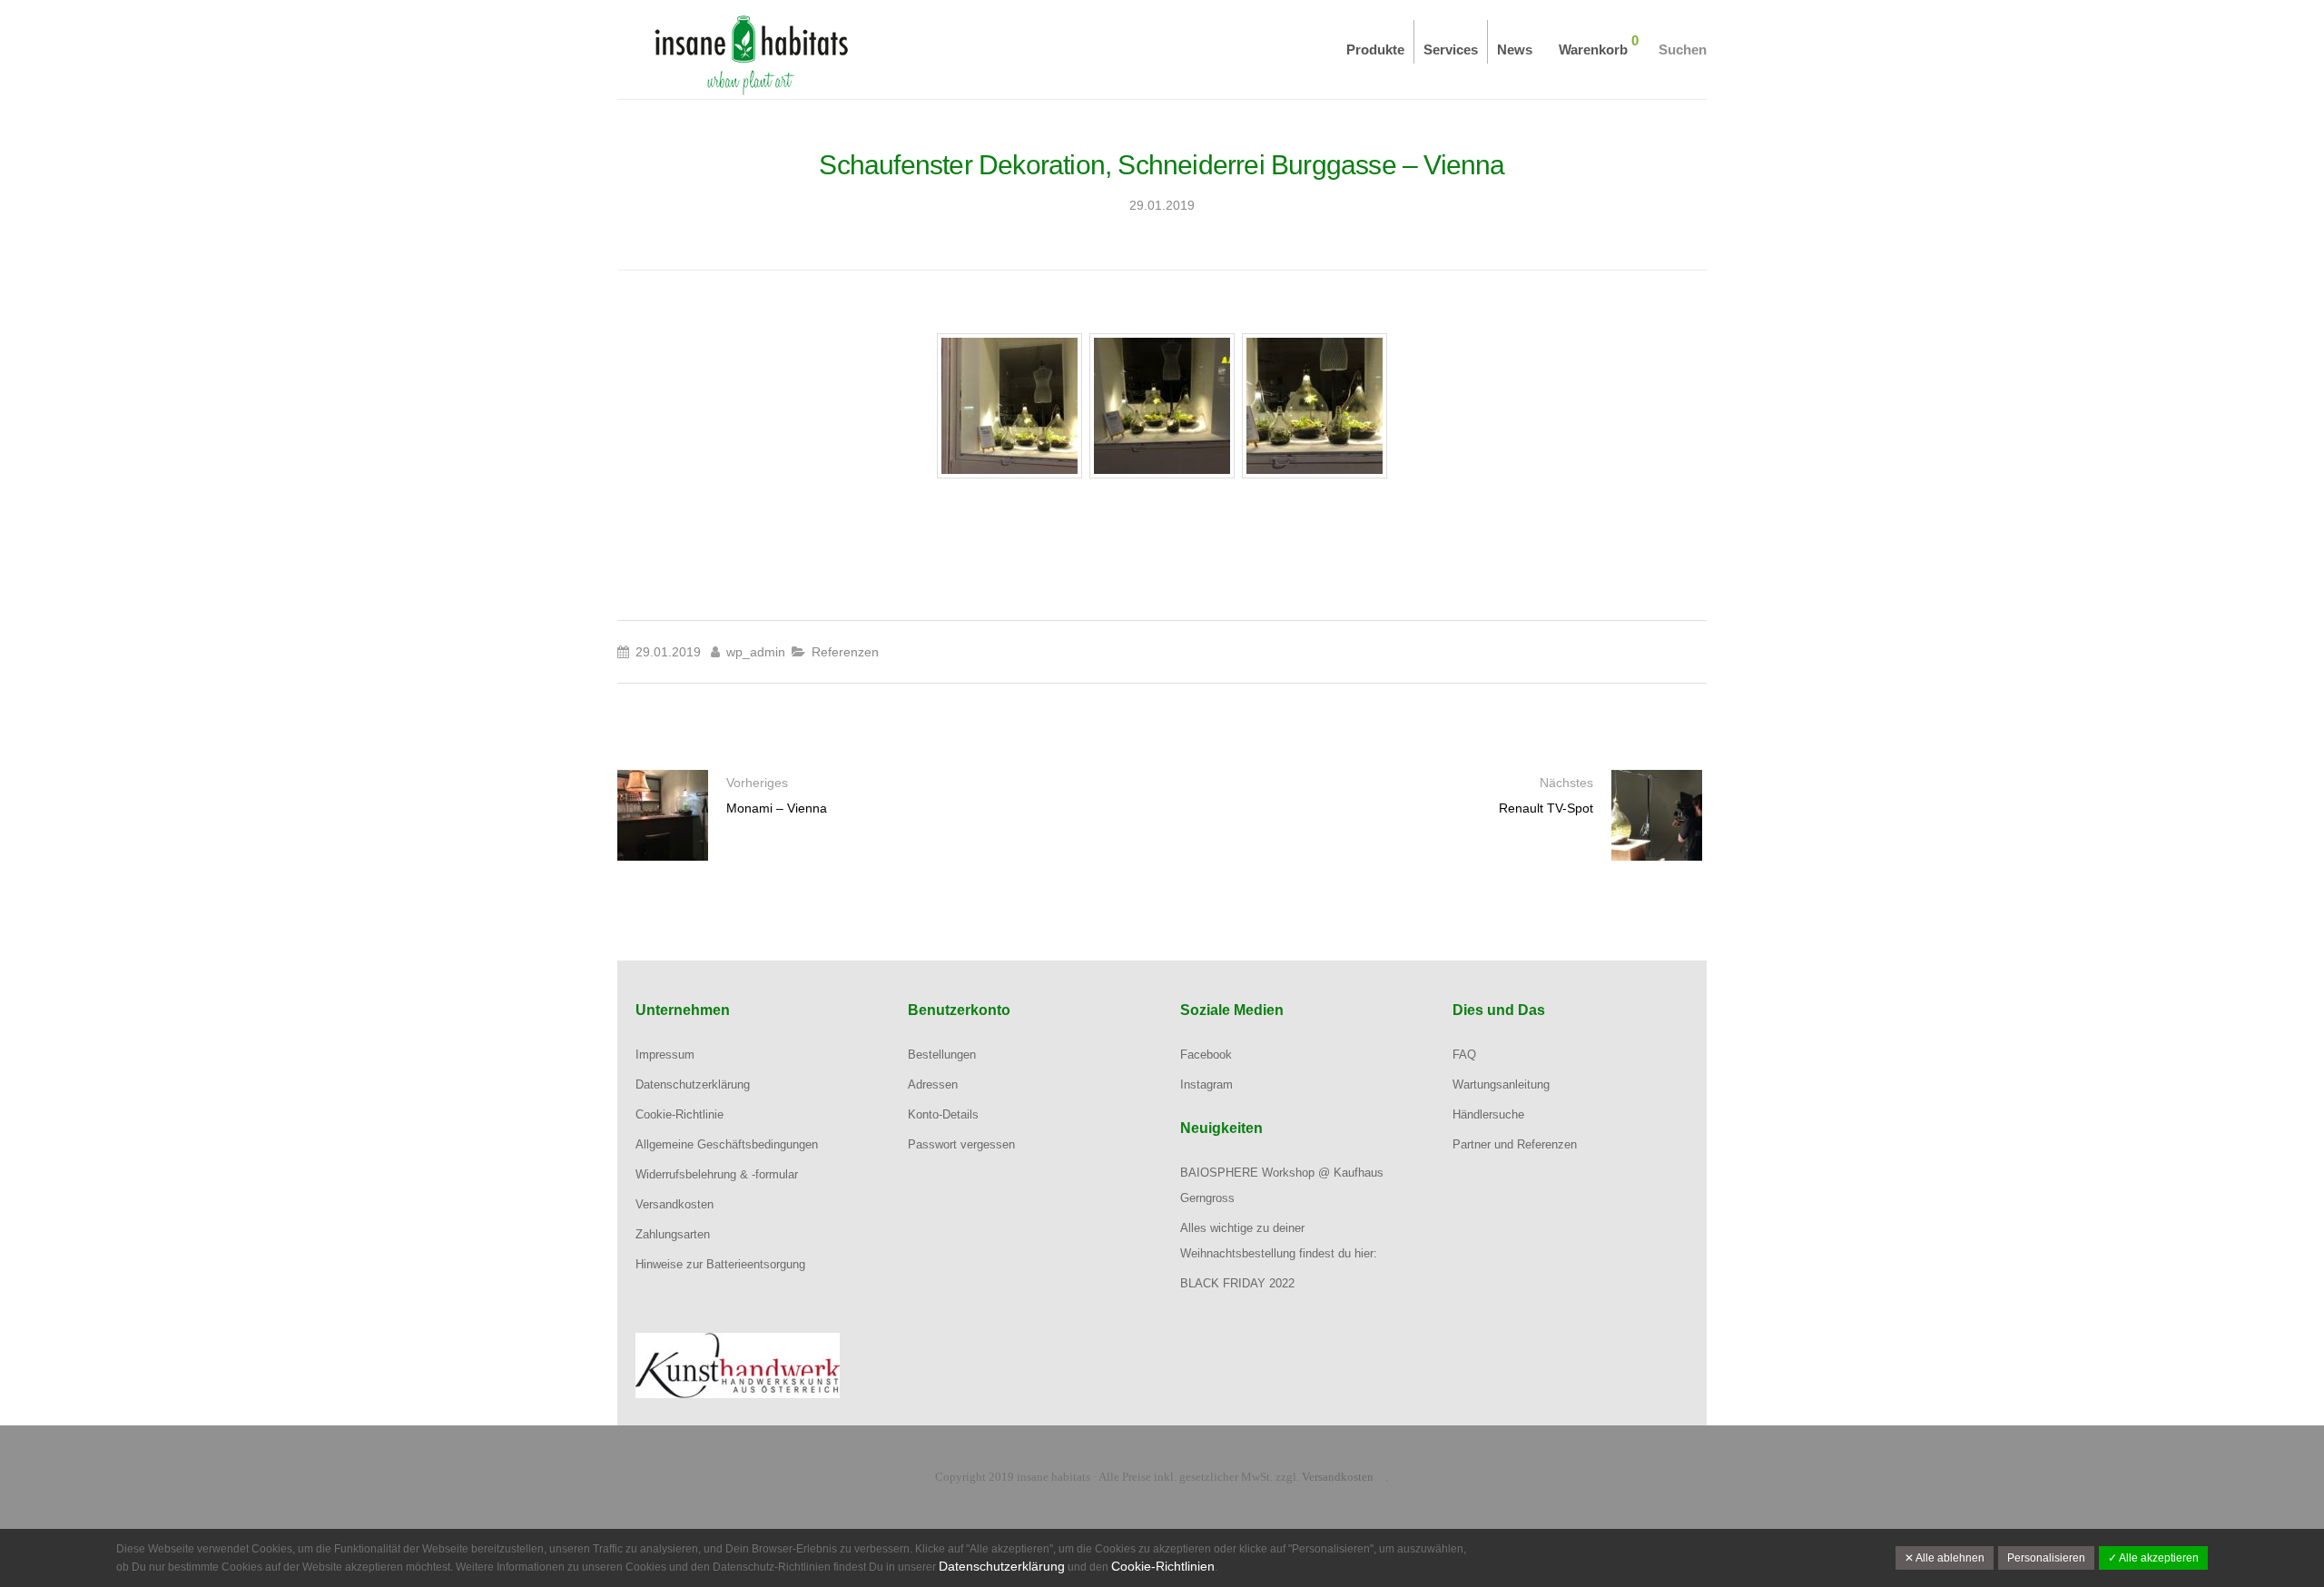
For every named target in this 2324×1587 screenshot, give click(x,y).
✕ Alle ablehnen (1945, 1558)
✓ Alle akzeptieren (2153, 1558)
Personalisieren (2046, 1558)
